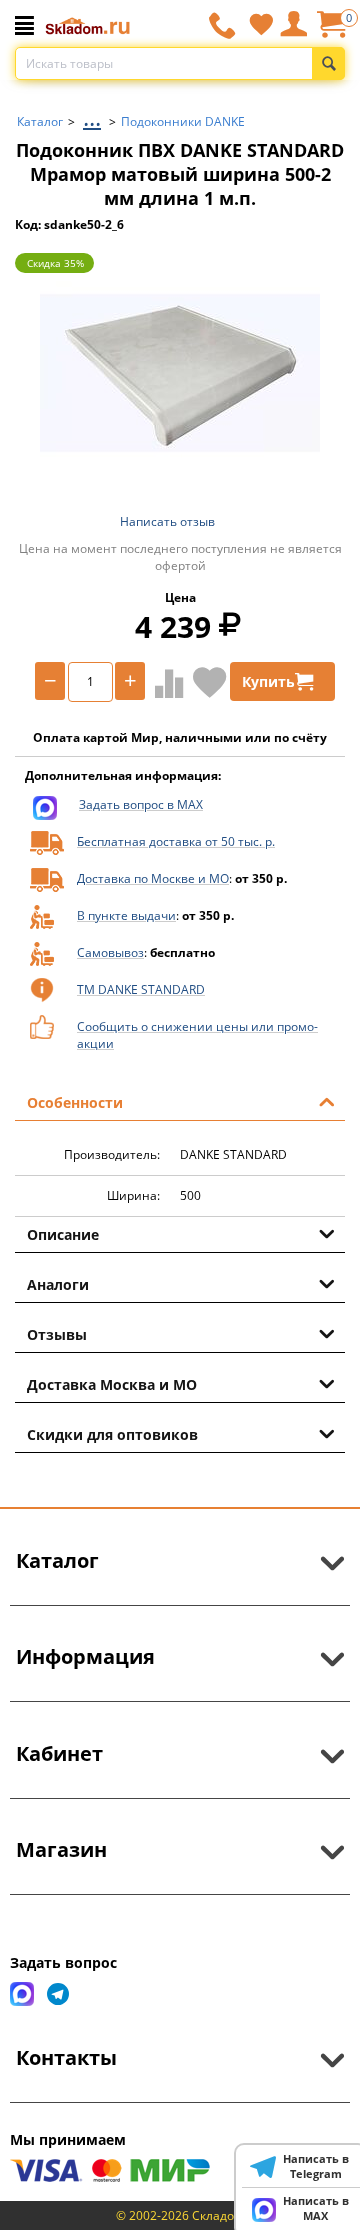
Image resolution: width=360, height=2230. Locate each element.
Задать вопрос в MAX (141, 804)
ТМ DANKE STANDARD (141, 989)
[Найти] (328, 63)
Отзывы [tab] (57, 1334)
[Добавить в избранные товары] (210, 682)
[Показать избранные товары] (261, 24)
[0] (331, 31)
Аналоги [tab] (58, 1284)
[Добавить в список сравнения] (165, 683)
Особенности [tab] (75, 1102)
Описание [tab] (63, 1234)
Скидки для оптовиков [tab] (112, 1434)
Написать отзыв (167, 521)
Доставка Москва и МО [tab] (112, 1384)
